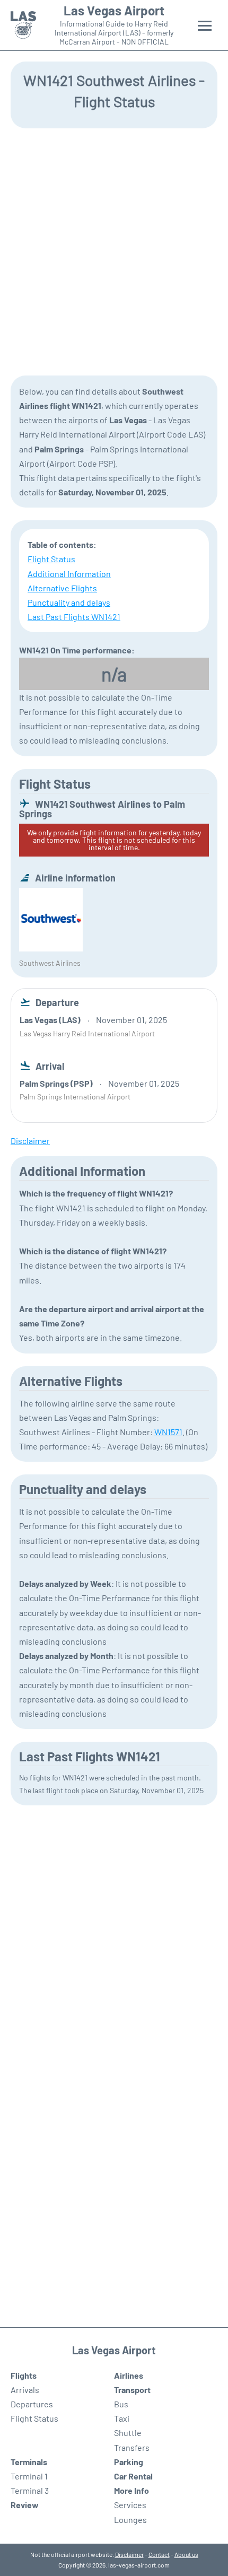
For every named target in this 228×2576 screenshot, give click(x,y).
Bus (121, 2404)
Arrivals (25, 2390)
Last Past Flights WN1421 (74, 617)
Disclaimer (129, 2554)
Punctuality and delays (69, 602)
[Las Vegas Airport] (23, 25)
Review (25, 2505)
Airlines (129, 2375)
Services (130, 2505)
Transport (132, 2390)
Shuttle (128, 2433)
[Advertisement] (114, 251)
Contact (159, 2554)
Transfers (132, 2447)
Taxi (122, 2418)
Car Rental (133, 2476)
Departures (32, 2404)
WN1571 (168, 1432)
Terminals (29, 2462)
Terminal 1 (29, 2476)
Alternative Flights (62, 588)
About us (186, 2554)
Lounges (130, 2520)
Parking (129, 2462)
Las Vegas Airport (114, 11)
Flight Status (51, 559)
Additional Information (69, 574)
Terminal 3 (30, 2490)
